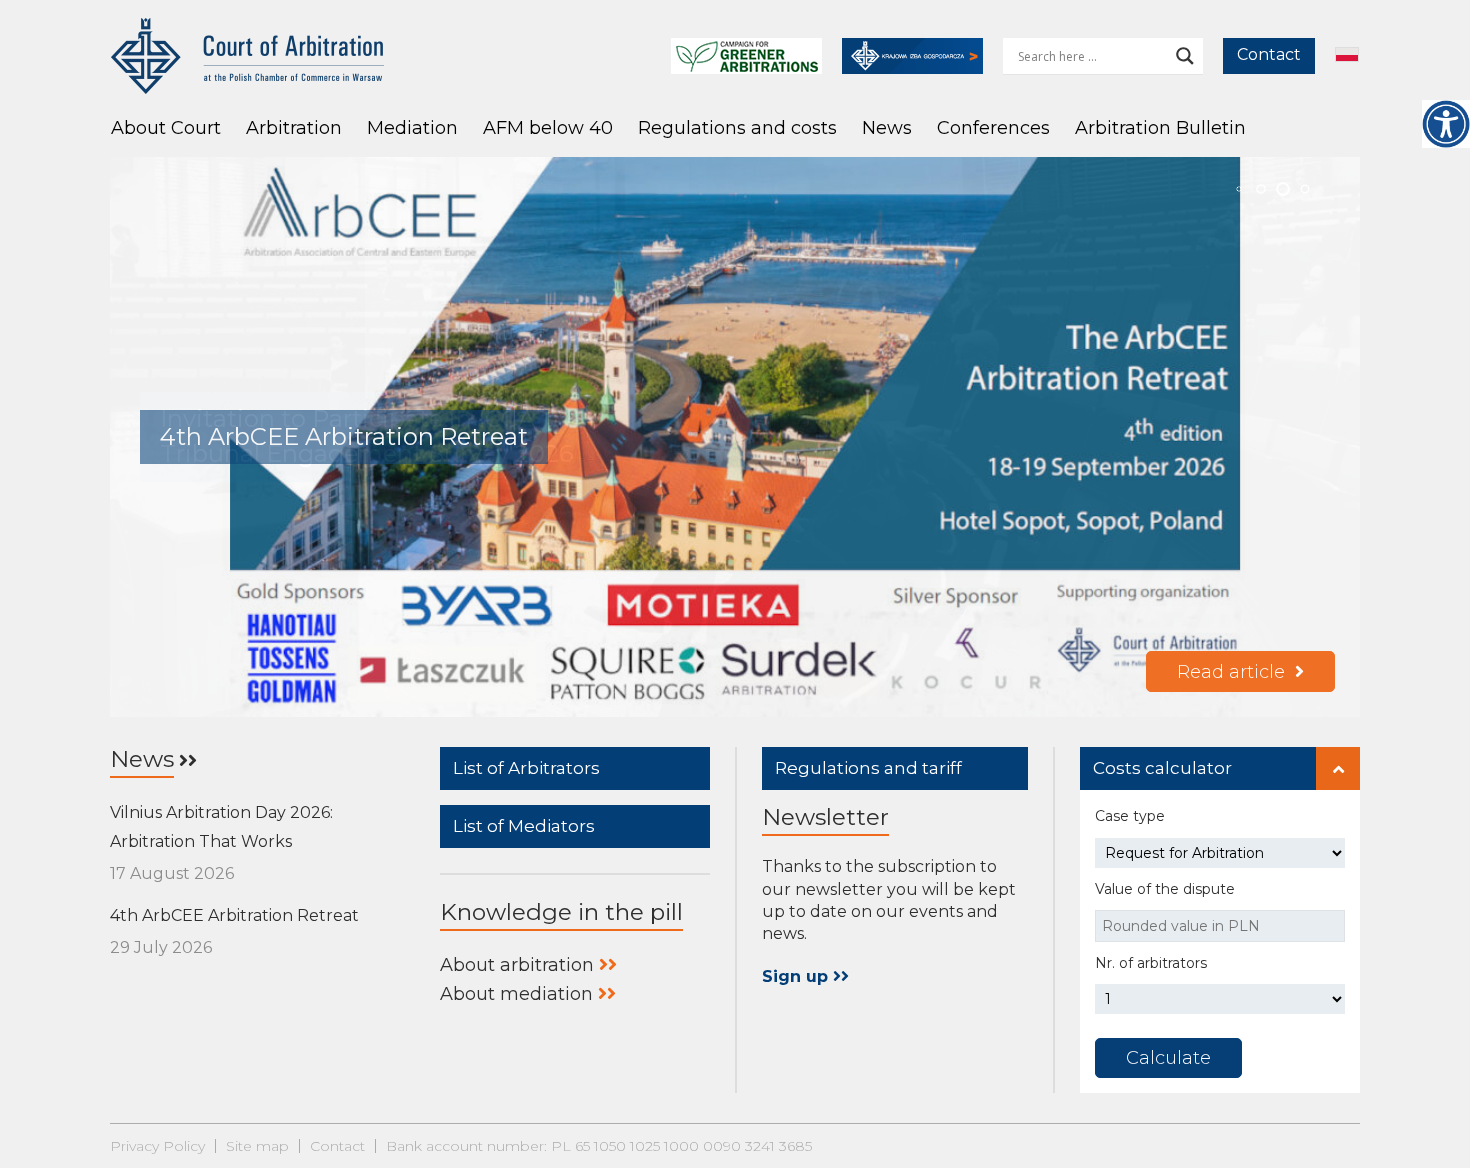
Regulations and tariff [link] (868, 768)
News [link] (887, 128)
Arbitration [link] (294, 128)
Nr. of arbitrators (1151, 963)
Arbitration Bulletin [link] (1160, 128)
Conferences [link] (993, 128)
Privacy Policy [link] (157, 1146)
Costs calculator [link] (1162, 768)
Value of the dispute (1165, 889)
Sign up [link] (797, 976)
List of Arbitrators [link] (526, 768)
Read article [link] (1231, 672)
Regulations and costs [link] (737, 128)
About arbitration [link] (517, 965)
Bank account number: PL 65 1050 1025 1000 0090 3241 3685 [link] (599, 1146)
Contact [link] (1269, 54)
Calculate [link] (1168, 1058)
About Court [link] (166, 128)
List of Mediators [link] (524, 826)
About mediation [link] (516, 994)
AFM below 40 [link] (548, 128)
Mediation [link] (412, 128)
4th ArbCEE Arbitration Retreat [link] (234, 915)
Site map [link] (257, 1146)
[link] (1446, 124)
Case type (1130, 816)
